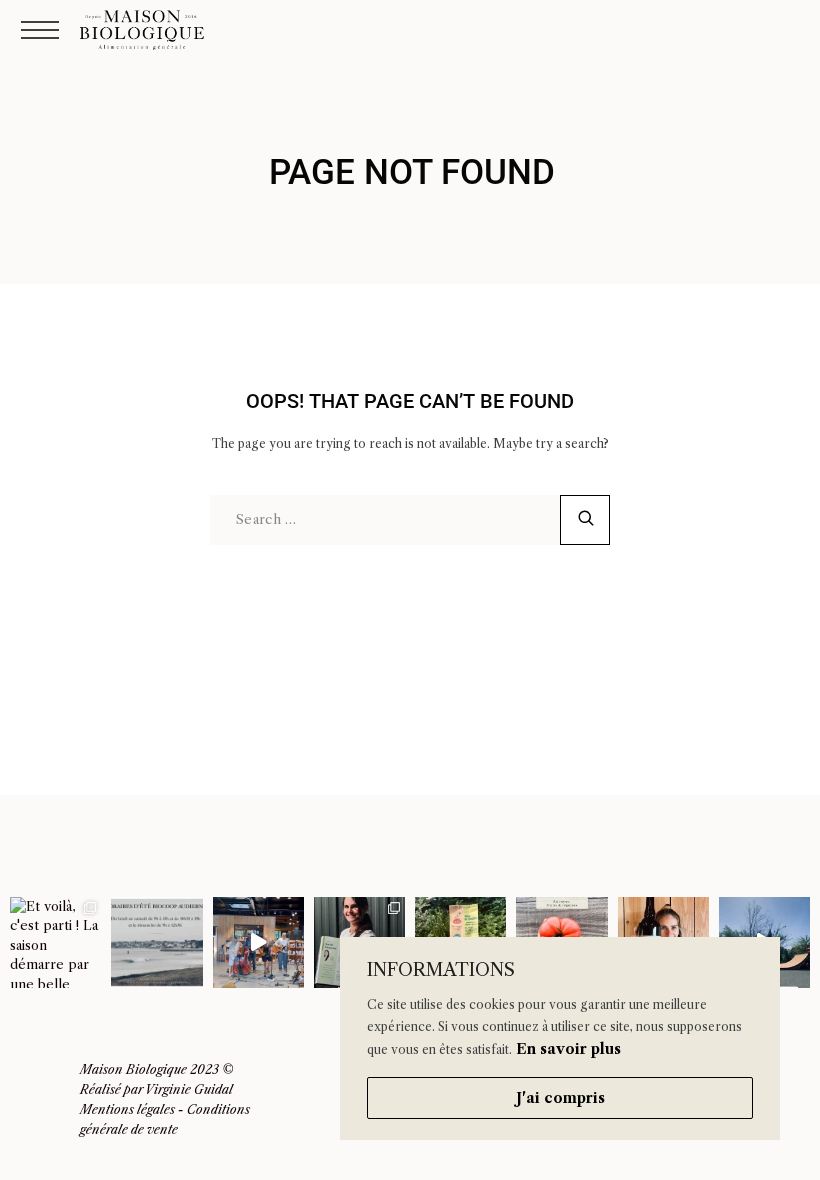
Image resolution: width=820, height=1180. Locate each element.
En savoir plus (568, 1049)
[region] (560, 1038)
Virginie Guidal (189, 1089)
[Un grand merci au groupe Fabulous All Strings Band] (258, 942)
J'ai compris (560, 1098)
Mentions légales (127, 1109)
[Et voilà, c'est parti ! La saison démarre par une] (55, 942)
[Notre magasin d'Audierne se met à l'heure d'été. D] (156, 942)
